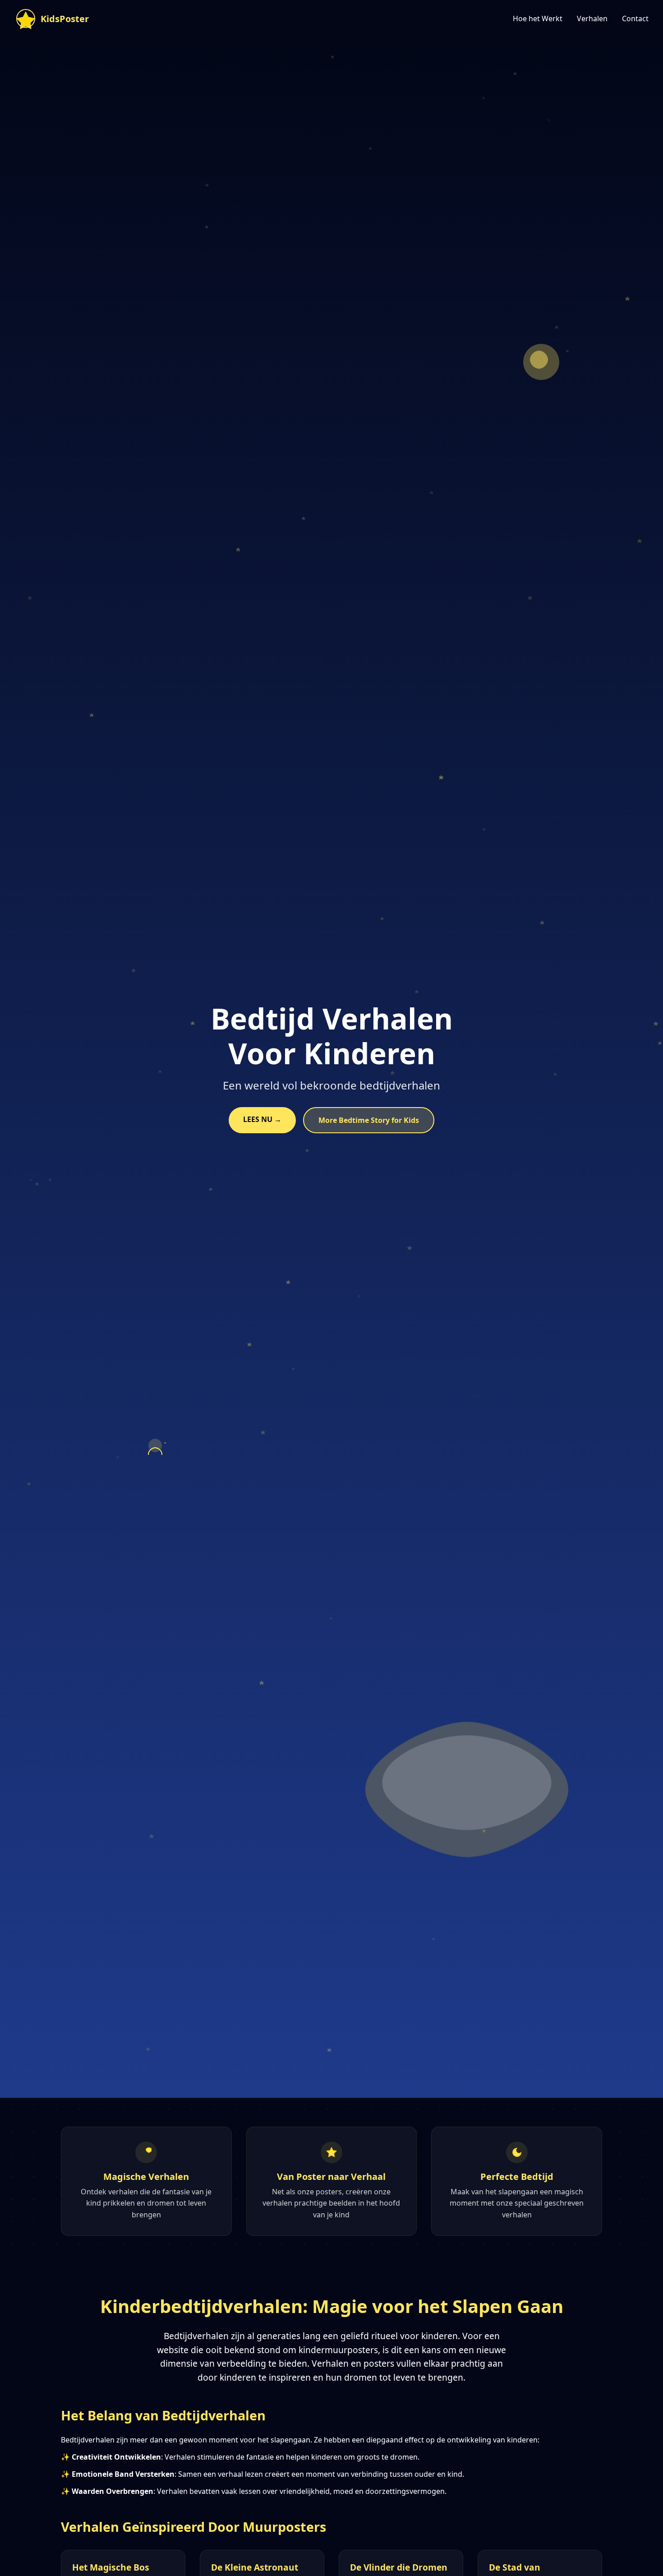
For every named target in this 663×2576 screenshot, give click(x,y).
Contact (635, 18)
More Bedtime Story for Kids (369, 1120)
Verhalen (592, 18)
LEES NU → (262, 1119)
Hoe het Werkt (538, 18)
